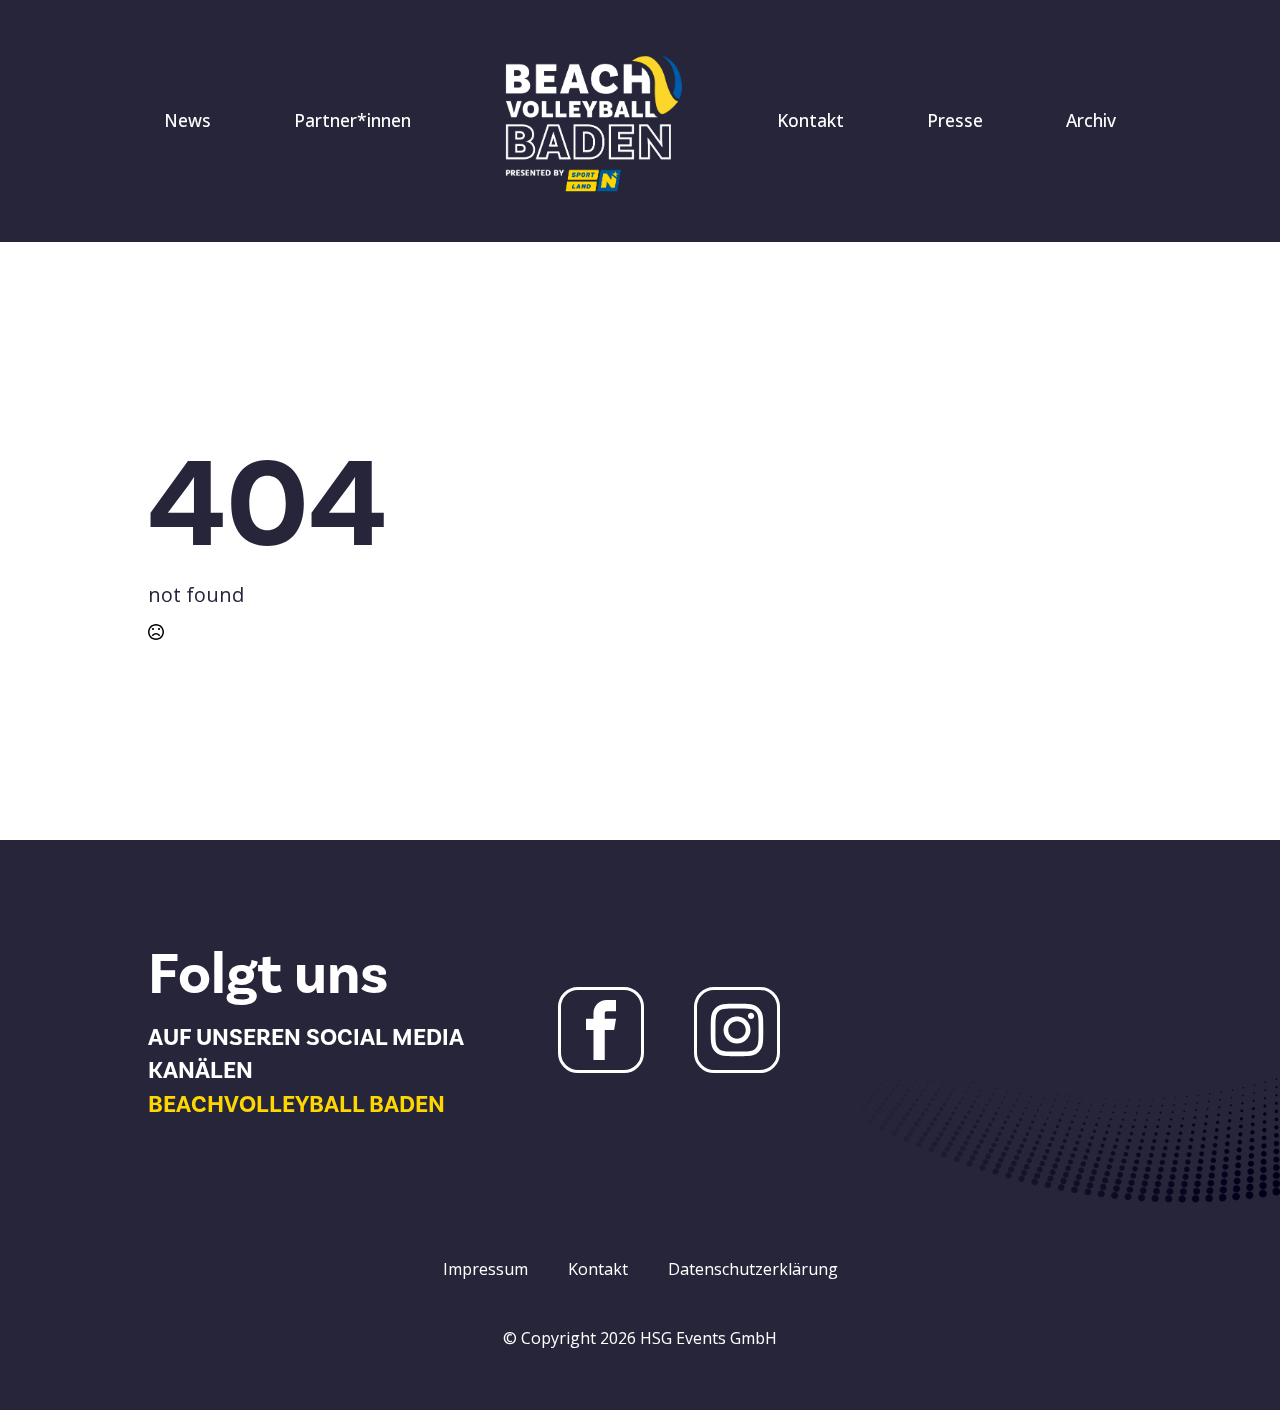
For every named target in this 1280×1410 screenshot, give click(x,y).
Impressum (485, 1269)
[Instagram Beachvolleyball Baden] (737, 1030)
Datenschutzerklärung (753, 1269)
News (187, 120)
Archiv (1091, 120)
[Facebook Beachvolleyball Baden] (601, 1030)
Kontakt (810, 120)
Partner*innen (352, 120)
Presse (955, 120)
